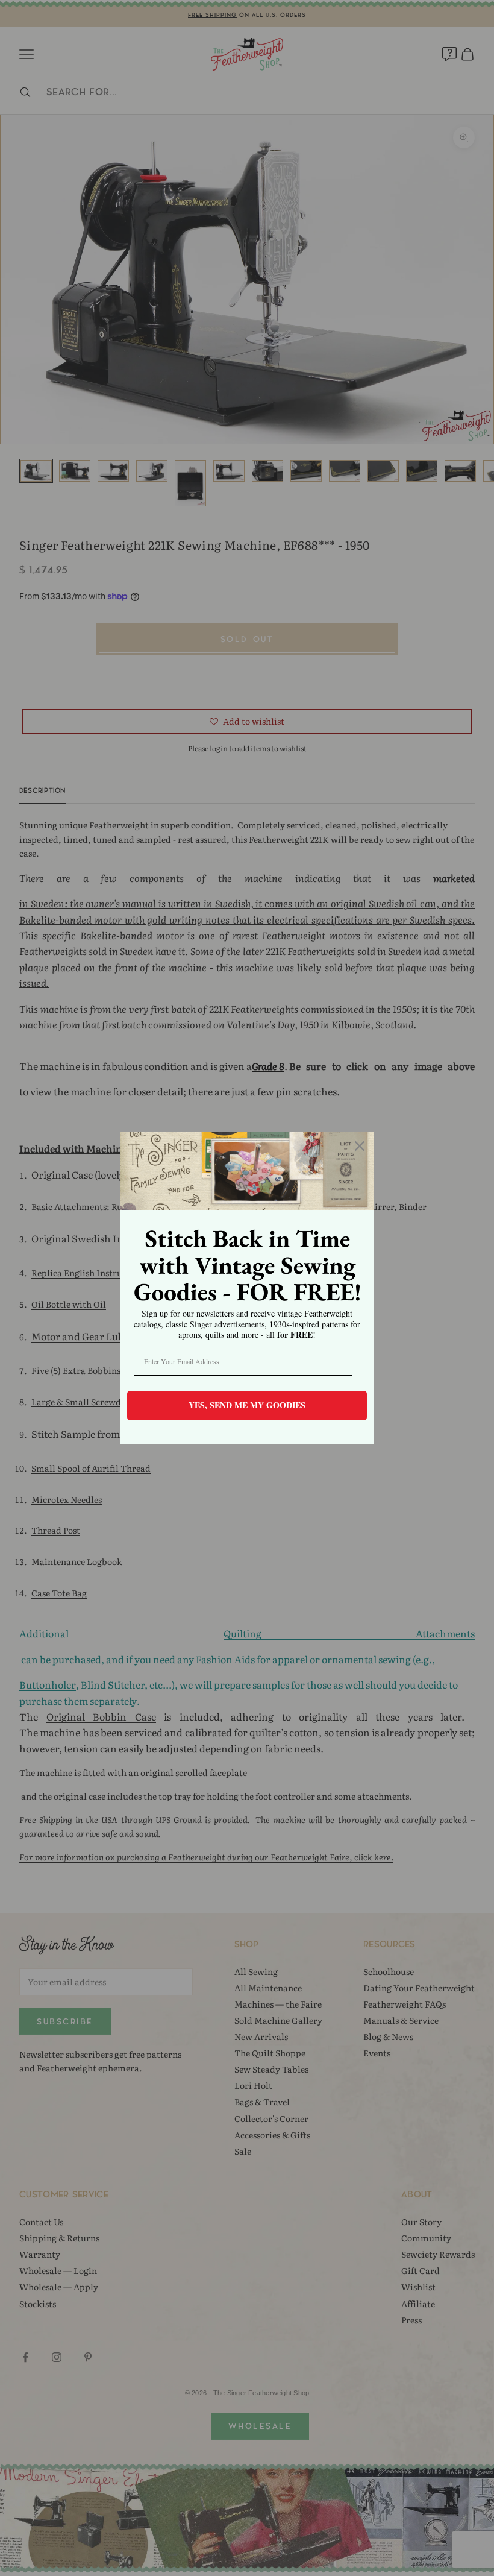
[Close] (360, 1146)
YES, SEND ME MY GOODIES (247, 1405)
